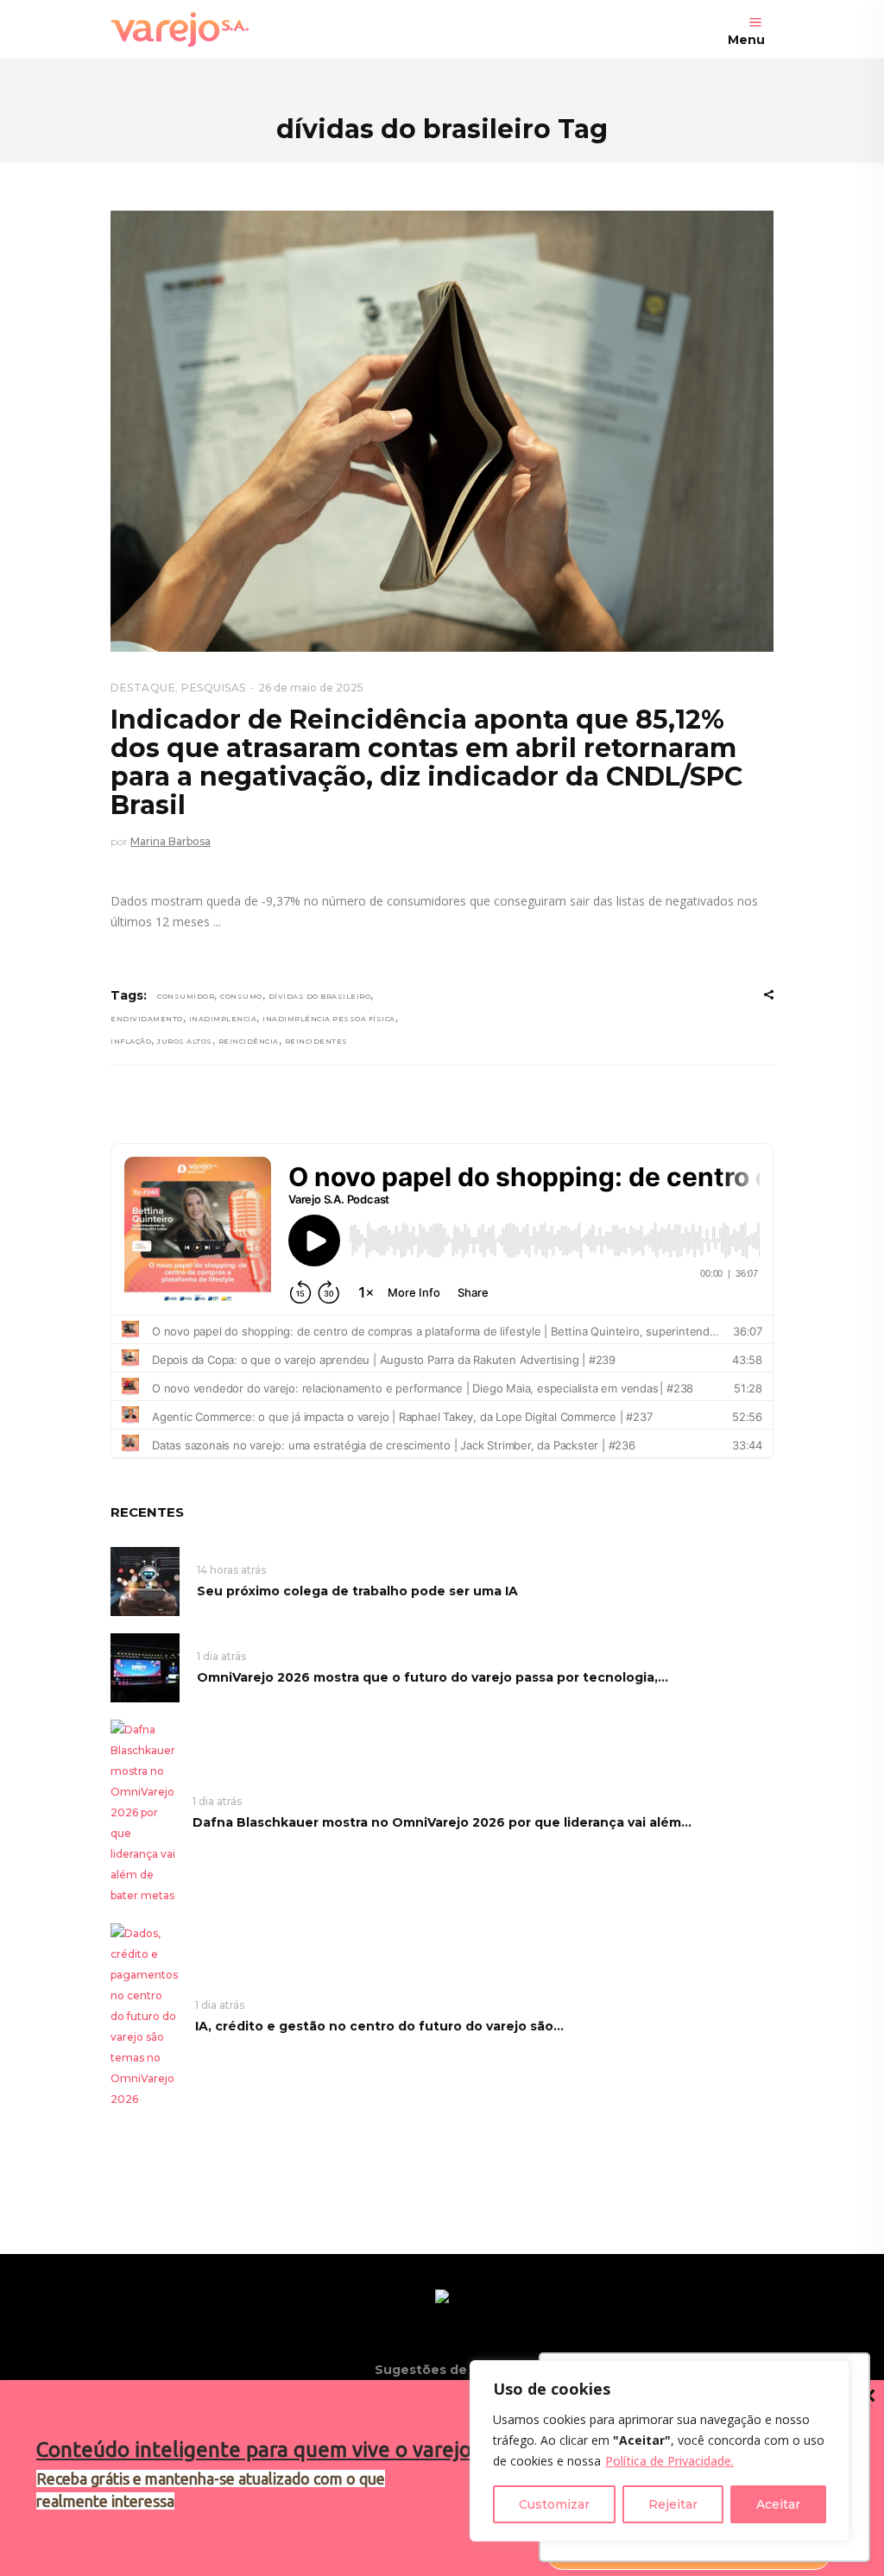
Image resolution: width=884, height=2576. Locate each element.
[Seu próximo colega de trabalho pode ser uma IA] (145, 1580)
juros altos (185, 1041)
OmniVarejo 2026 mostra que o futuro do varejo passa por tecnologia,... (433, 1677)
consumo (241, 996)
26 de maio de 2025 (311, 688)
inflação (131, 1041)
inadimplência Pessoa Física (329, 1019)
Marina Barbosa (170, 841)
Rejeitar (673, 2504)
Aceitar (778, 2504)
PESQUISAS (214, 688)
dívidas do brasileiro (320, 996)
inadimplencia (223, 1019)
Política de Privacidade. (669, 2461)
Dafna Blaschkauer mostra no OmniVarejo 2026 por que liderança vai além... (442, 1822)
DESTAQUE (143, 688)
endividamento (147, 1019)
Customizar (554, 2504)
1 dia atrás (221, 1656)
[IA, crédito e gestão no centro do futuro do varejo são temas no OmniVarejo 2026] (144, 2015)
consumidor (186, 996)
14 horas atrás (231, 1570)
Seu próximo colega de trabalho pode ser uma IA (357, 1591)
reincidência (249, 1041)
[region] (660, 2451)
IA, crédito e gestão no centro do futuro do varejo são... (379, 2026)
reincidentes (316, 1041)
